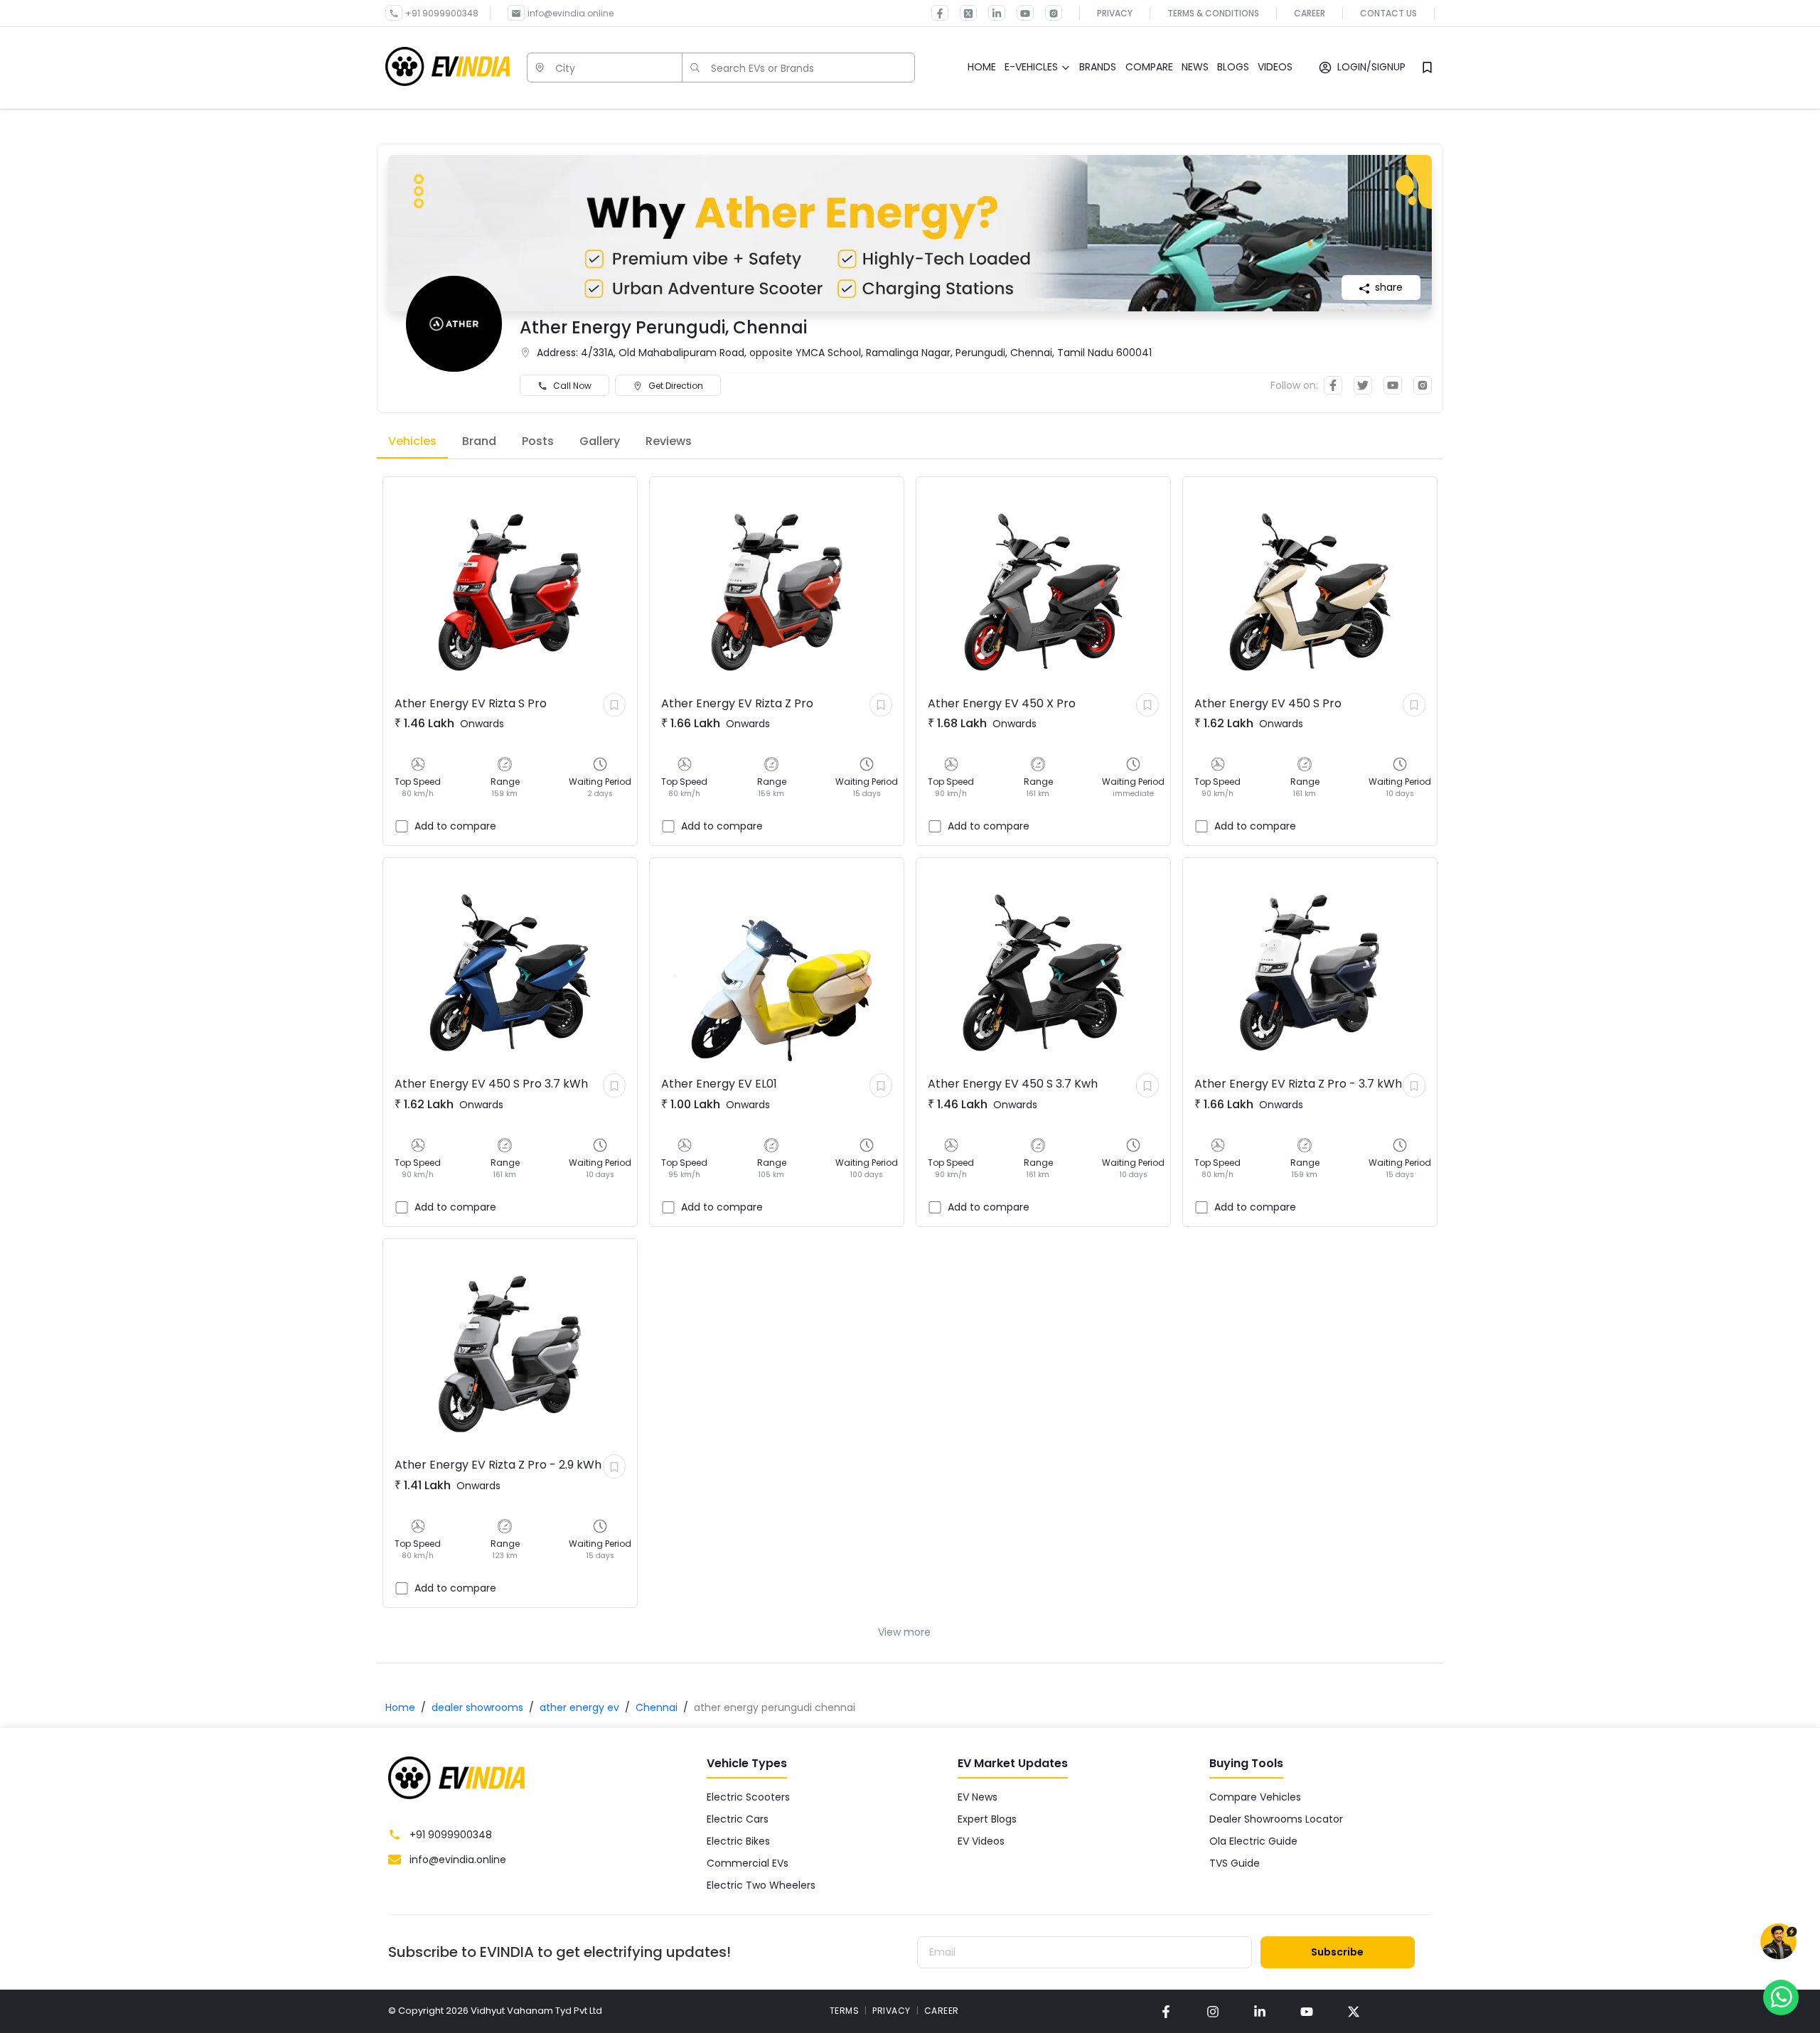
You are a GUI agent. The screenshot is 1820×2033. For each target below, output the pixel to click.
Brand (479, 441)
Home (400, 1707)
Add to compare (455, 826)
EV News (978, 1797)
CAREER (942, 2011)
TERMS (845, 2011)
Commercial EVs (748, 1863)
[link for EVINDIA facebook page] (940, 13)
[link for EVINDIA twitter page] (963, 13)
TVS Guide (1235, 1863)
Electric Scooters (748, 1797)
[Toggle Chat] (1778, 1942)
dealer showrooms (477, 1707)
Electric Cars (738, 1819)
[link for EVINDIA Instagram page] (1048, 13)
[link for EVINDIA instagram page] (1213, 2011)
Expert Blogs (987, 1819)
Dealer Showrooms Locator (1276, 1819)
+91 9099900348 (442, 13)
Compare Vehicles (1255, 1797)
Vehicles (412, 441)
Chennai (657, 1707)
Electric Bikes (738, 1841)
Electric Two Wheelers (761, 1885)
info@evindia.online (571, 13)
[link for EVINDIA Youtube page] (1019, 13)
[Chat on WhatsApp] (1781, 1997)
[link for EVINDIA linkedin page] (991, 13)
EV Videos (981, 1841)
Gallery (600, 441)
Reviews (669, 441)
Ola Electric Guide (1253, 1841)
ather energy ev (579, 1707)
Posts (538, 441)
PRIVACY (892, 2011)
